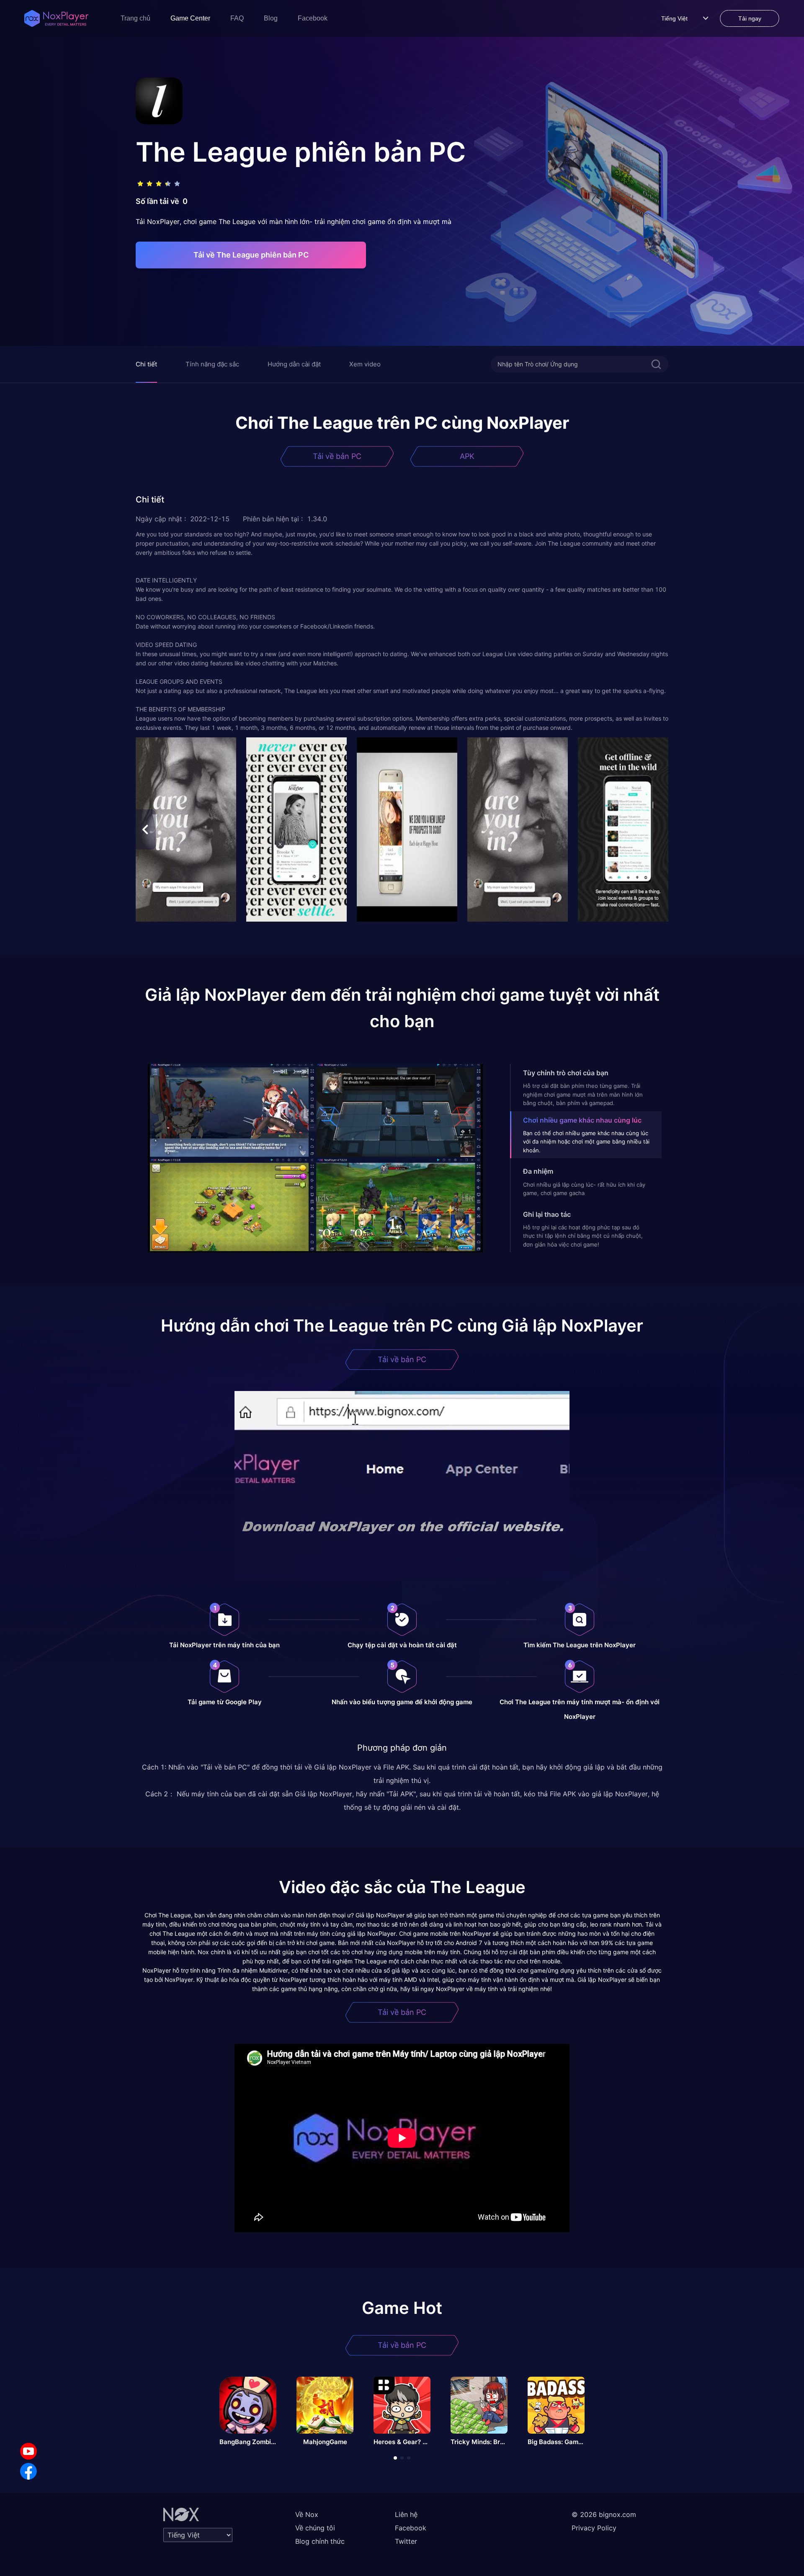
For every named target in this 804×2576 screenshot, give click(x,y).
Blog (271, 18)
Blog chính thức (320, 2541)
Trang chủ (135, 18)
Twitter (406, 2541)
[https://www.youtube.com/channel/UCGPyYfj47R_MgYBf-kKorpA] (28, 2451)
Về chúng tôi (315, 2528)
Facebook (313, 18)
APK (467, 456)
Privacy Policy (594, 2528)
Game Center (190, 18)
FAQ (237, 18)
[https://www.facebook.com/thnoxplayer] (28, 2471)
